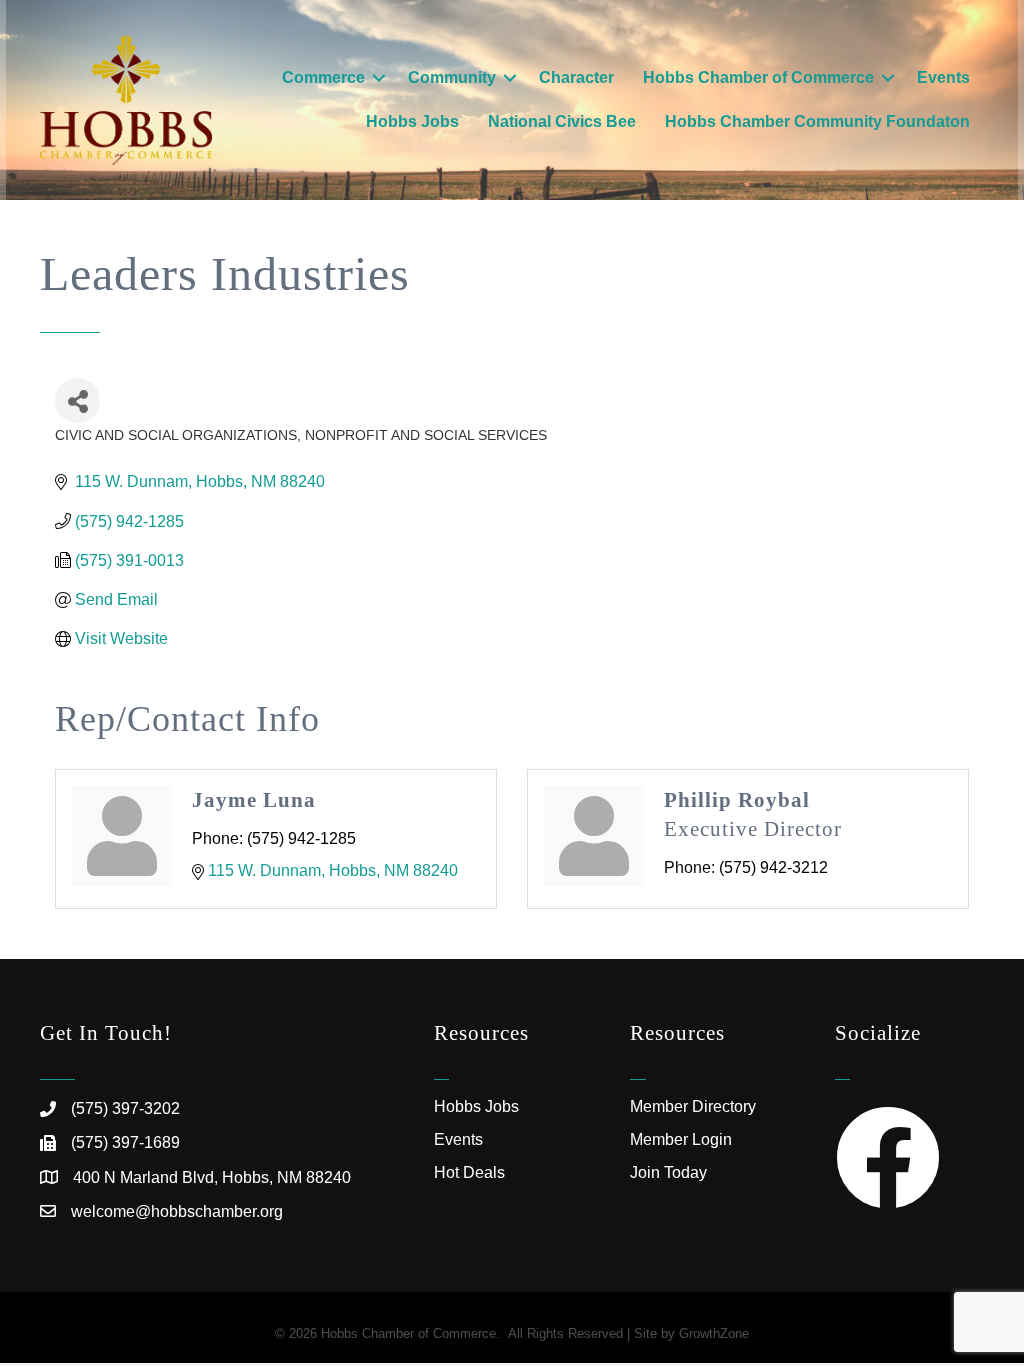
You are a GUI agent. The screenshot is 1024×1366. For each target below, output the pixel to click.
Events (943, 77)
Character (576, 77)
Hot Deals (469, 1172)
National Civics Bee (562, 121)
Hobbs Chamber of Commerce (758, 77)
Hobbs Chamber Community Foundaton (817, 121)
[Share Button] (77, 400)
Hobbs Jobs (412, 121)
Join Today (668, 1172)
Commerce (323, 77)
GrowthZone (714, 1333)
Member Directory (693, 1106)
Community (452, 77)
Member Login (681, 1139)
